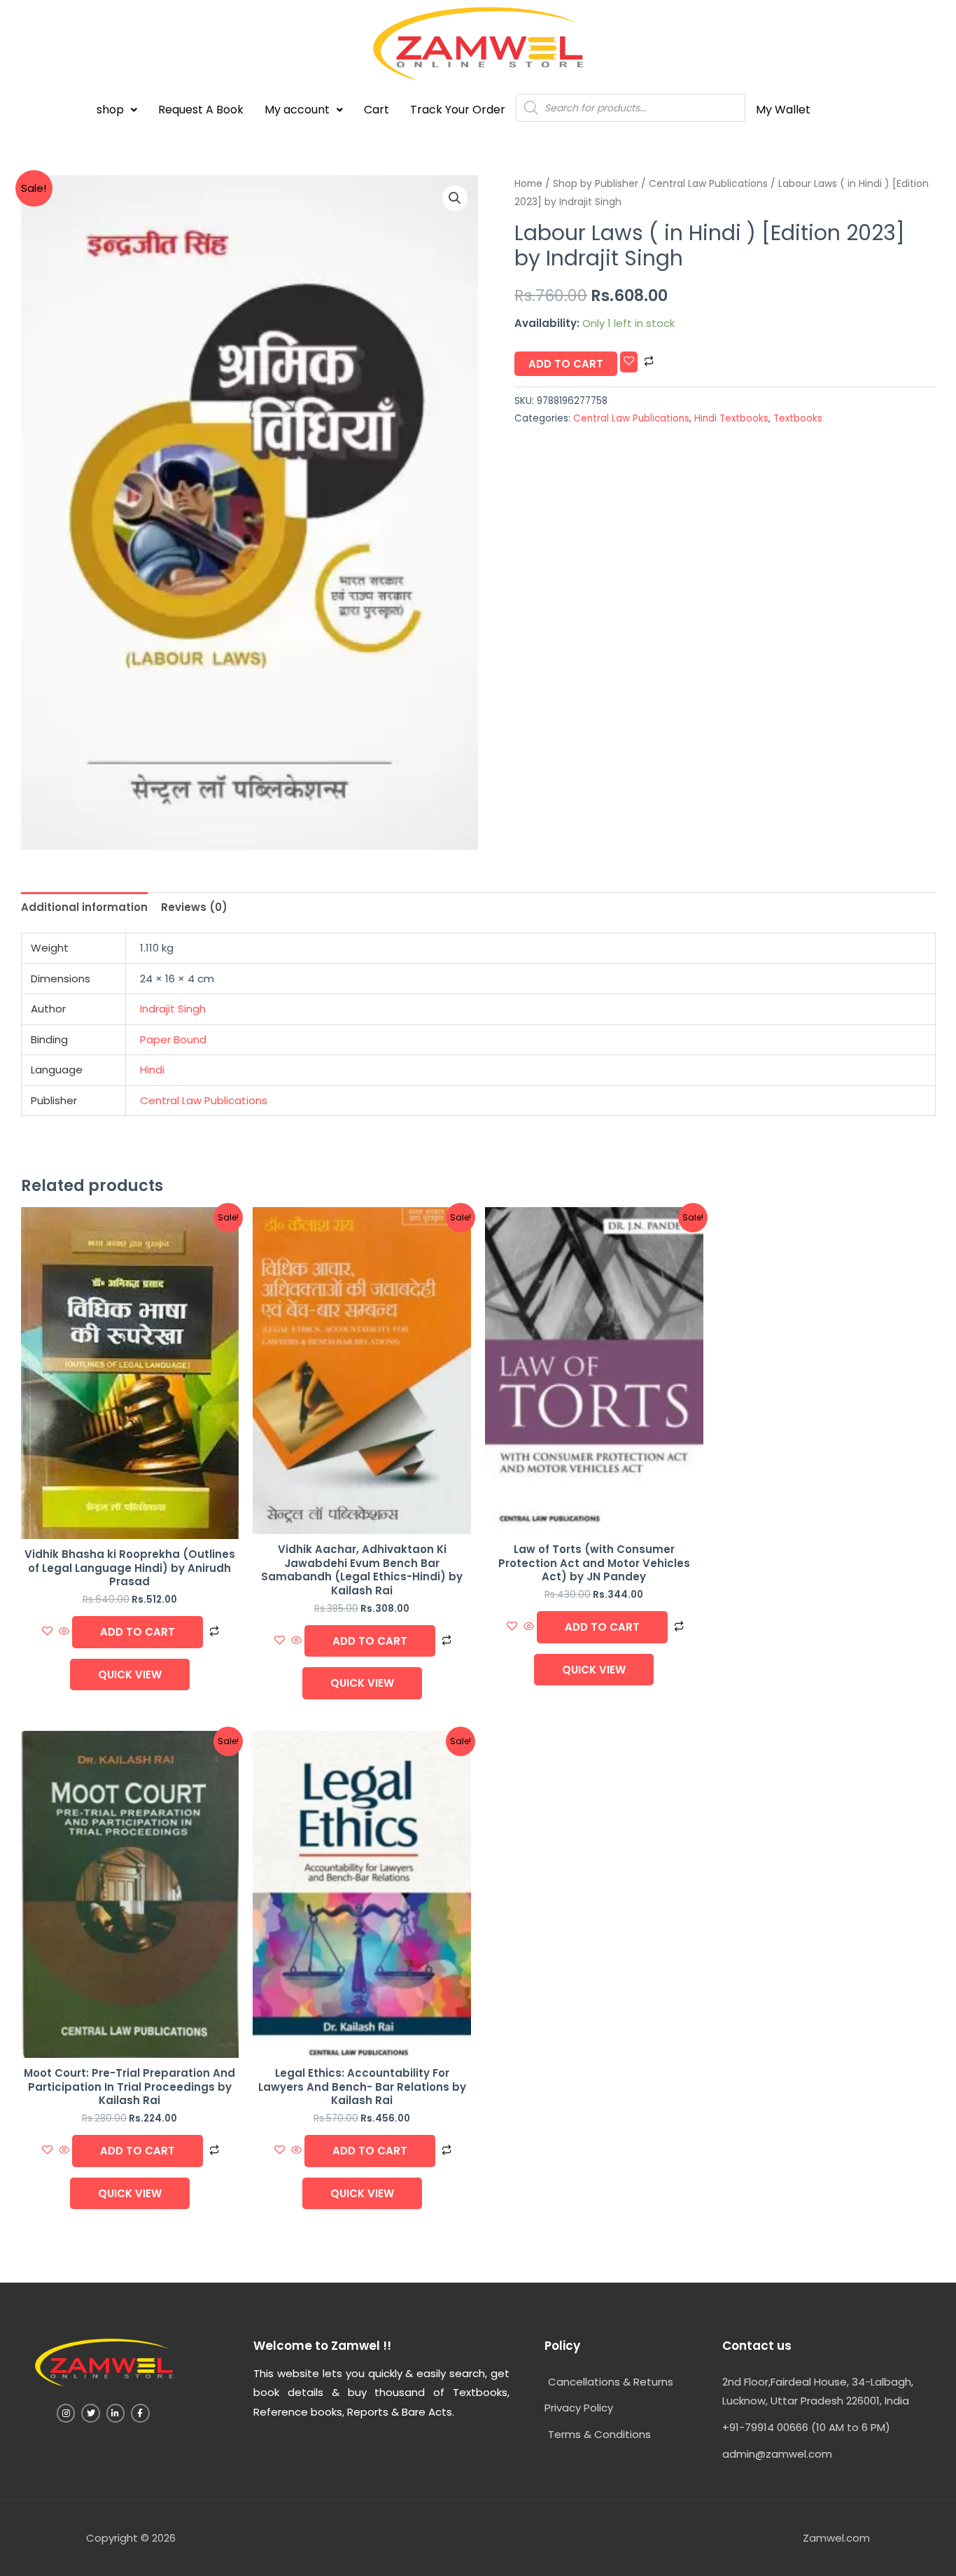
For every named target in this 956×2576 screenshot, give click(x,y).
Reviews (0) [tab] (194, 907)
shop (110, 110)
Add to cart (566, 364)
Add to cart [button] (138, 1632)
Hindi (152, 1070)
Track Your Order (458, 110)
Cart (377, 110)
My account (297, 110)
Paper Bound (173, 1039)
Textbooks (798, 418)
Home (528, 184)
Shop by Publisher (596, 184)
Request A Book (201, 110)
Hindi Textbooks (731, 418)
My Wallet (783, 110)
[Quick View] (64, 1632)
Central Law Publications (708, 184)
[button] (117, 110)
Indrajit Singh (173, 1009)
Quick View (130, 1675)
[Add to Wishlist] (629, 362)
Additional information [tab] (84, 907)
